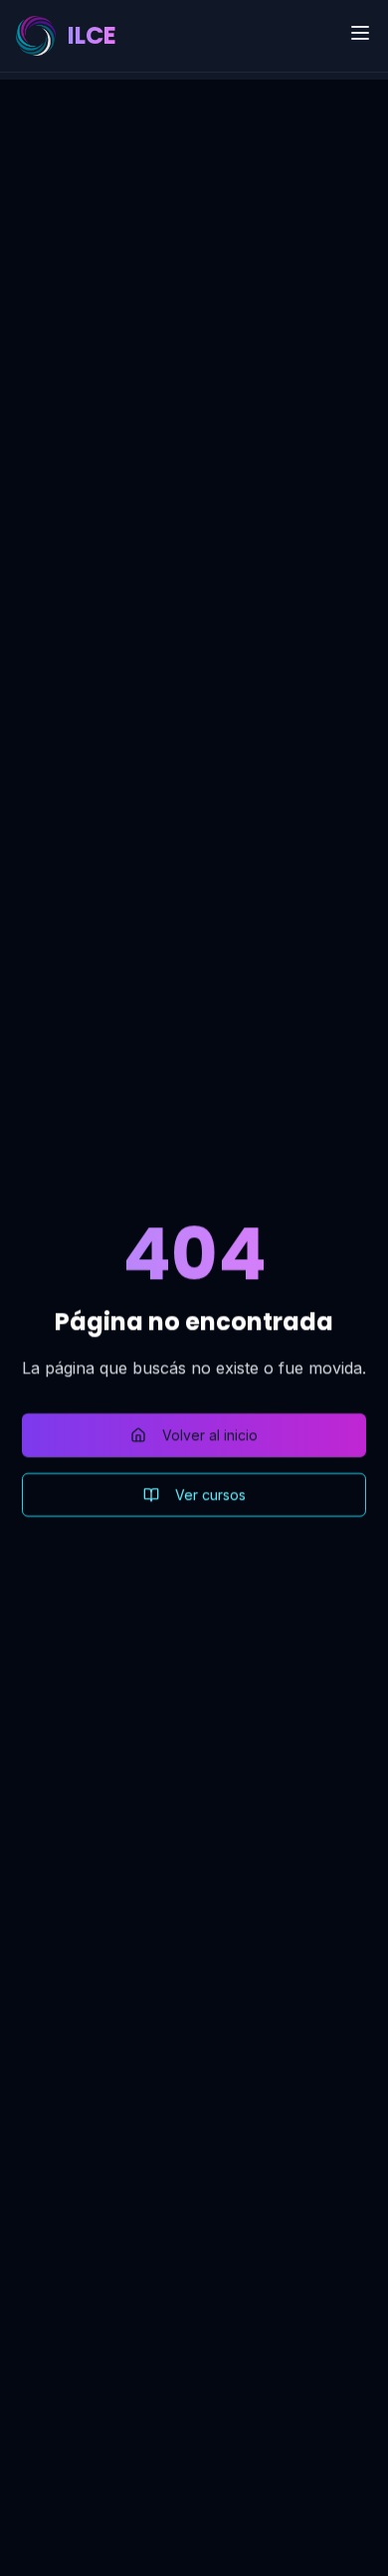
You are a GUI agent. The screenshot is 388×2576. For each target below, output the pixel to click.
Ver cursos (210, 1494)
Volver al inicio (210, 1435)
